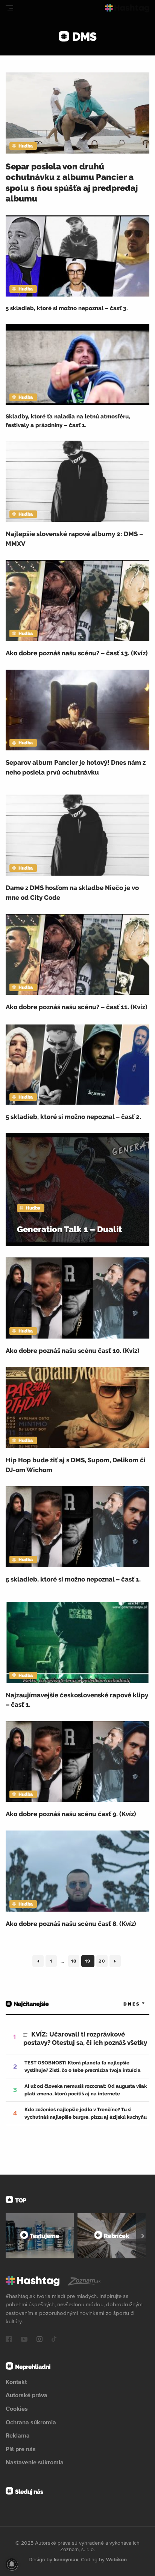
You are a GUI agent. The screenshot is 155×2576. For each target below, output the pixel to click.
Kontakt (16, 2382)
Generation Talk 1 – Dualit (69, 1229)
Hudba (26, 146)
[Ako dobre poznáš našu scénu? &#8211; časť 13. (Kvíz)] (77, 600)
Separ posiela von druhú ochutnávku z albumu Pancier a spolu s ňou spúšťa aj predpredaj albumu (72, 183)
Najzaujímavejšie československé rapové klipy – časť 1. (77, 1700)
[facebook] (9, 2340)
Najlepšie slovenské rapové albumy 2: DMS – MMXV (74, 539)
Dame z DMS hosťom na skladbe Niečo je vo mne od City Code (72, 893)
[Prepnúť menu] (9, 8)
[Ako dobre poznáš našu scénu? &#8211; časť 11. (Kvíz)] (77, 954)
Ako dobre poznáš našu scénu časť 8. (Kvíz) (71, 1924)
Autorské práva (27, 2395)
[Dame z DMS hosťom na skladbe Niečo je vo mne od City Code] (77, 835)
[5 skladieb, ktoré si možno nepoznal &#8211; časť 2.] (77, 1064)
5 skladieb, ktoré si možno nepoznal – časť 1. (73, 1579)
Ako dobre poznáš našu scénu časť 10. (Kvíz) (73, 1351)
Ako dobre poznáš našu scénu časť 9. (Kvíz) (71, 1814)
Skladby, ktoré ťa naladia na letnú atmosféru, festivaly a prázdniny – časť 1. (68, 421)
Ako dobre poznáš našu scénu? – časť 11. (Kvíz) (77, 1007)
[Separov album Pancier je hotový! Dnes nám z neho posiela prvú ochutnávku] (77, 710)
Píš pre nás (21, 2449)
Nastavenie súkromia (35, 2462)
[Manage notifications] (12, 2564)
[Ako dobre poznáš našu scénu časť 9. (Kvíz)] (77, 1762)
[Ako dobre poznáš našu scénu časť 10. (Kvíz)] (77, 1298)
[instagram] (40, 2340)
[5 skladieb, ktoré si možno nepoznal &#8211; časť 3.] (77, 256)
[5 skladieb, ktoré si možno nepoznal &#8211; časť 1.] (77, 1527)
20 (103, 1963)
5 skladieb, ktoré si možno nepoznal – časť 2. (73, 1117)
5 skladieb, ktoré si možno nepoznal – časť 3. (67, 308)
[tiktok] (54, 2340)
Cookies (17, 2408)
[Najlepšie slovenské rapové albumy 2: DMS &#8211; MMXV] (77, 481)
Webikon (116, 2559)
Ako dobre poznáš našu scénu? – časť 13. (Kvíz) (77, 653)
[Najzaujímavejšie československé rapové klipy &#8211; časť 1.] (77, 1642)
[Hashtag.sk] (127, 8)
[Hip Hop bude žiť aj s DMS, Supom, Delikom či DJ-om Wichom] (77, 1407)
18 (75, 1963)
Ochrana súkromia (31, 2422)
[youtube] (24, 2340)
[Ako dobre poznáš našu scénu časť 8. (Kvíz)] (77, 1871)
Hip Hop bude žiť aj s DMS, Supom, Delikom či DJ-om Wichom (76, 1465)
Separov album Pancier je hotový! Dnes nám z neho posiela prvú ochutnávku (76, 767)
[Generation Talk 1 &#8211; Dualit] (77, 1190)
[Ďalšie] (143, 2236)
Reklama (18, 2435)
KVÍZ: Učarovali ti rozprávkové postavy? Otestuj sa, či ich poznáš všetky (85, 2038)
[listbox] (123, 2004)
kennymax (66, 2559)
